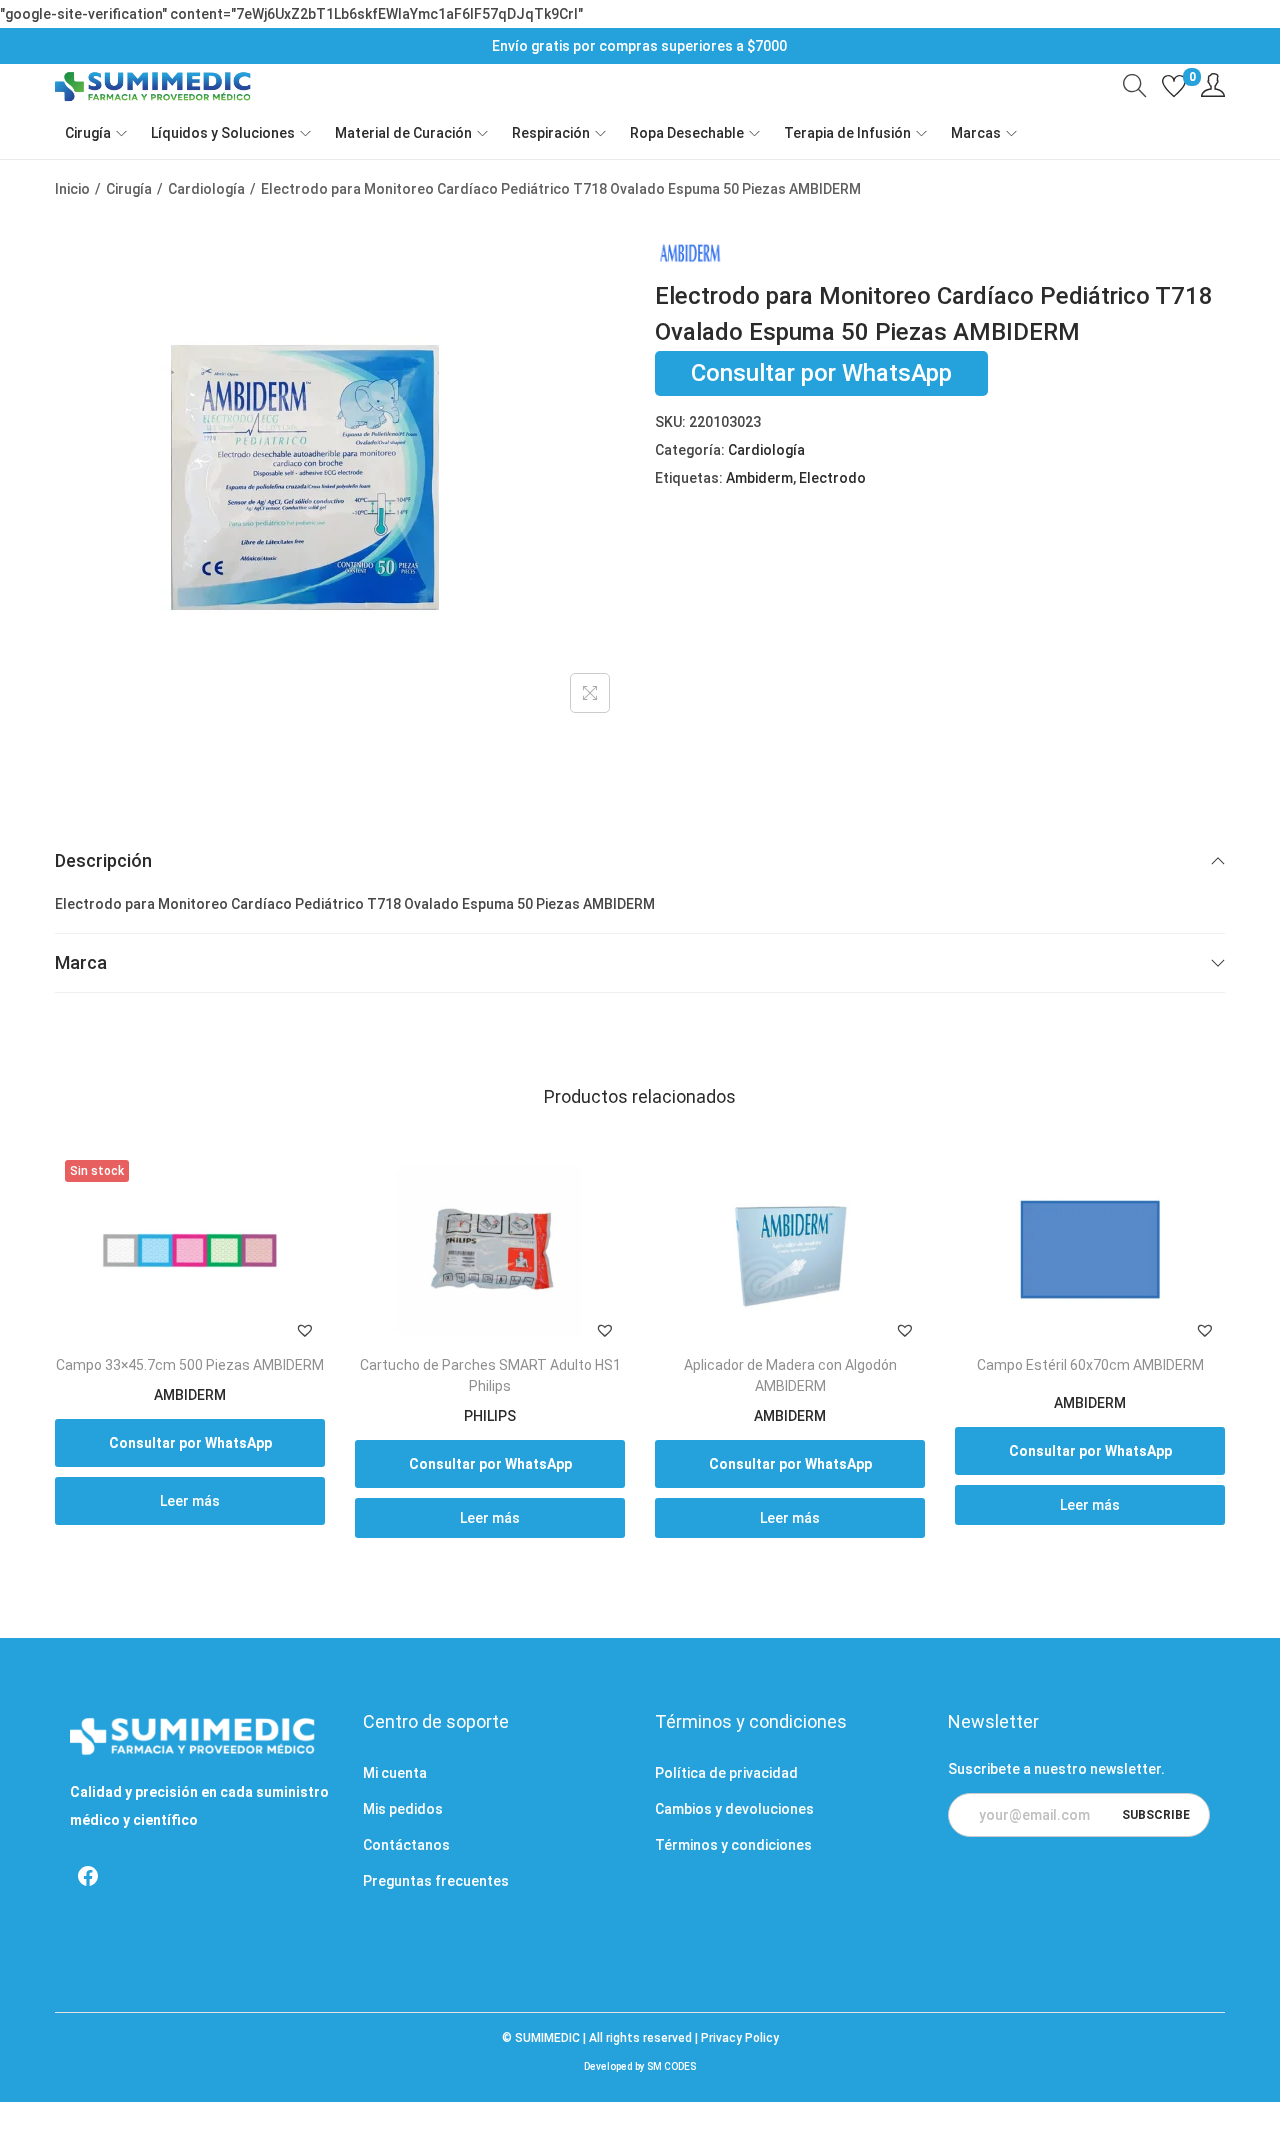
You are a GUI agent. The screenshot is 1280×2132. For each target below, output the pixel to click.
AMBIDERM (190, 1395)
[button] (305, 1330)
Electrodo (832, 478)
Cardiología (206, 189)
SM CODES (671, 2066)
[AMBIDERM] (690, 253)
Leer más (190, 1501)
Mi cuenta (395, 1773)
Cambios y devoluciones (734, 1809)
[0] (1174, 86)
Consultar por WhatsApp (821, 374)
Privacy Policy (740, 2038)
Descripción (103, 860)
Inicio (72, 189)
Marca (81, 962)
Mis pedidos (403, 1809)
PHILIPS (490, 1416)
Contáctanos (406, 1845)
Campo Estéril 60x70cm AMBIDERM (1090, 1365)
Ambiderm (759, 478)
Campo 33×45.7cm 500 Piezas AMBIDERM (190, 1365)
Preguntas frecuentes (436, 1881)
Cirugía (129, 189)
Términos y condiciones (733, 1845)
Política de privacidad (726, 1773)
